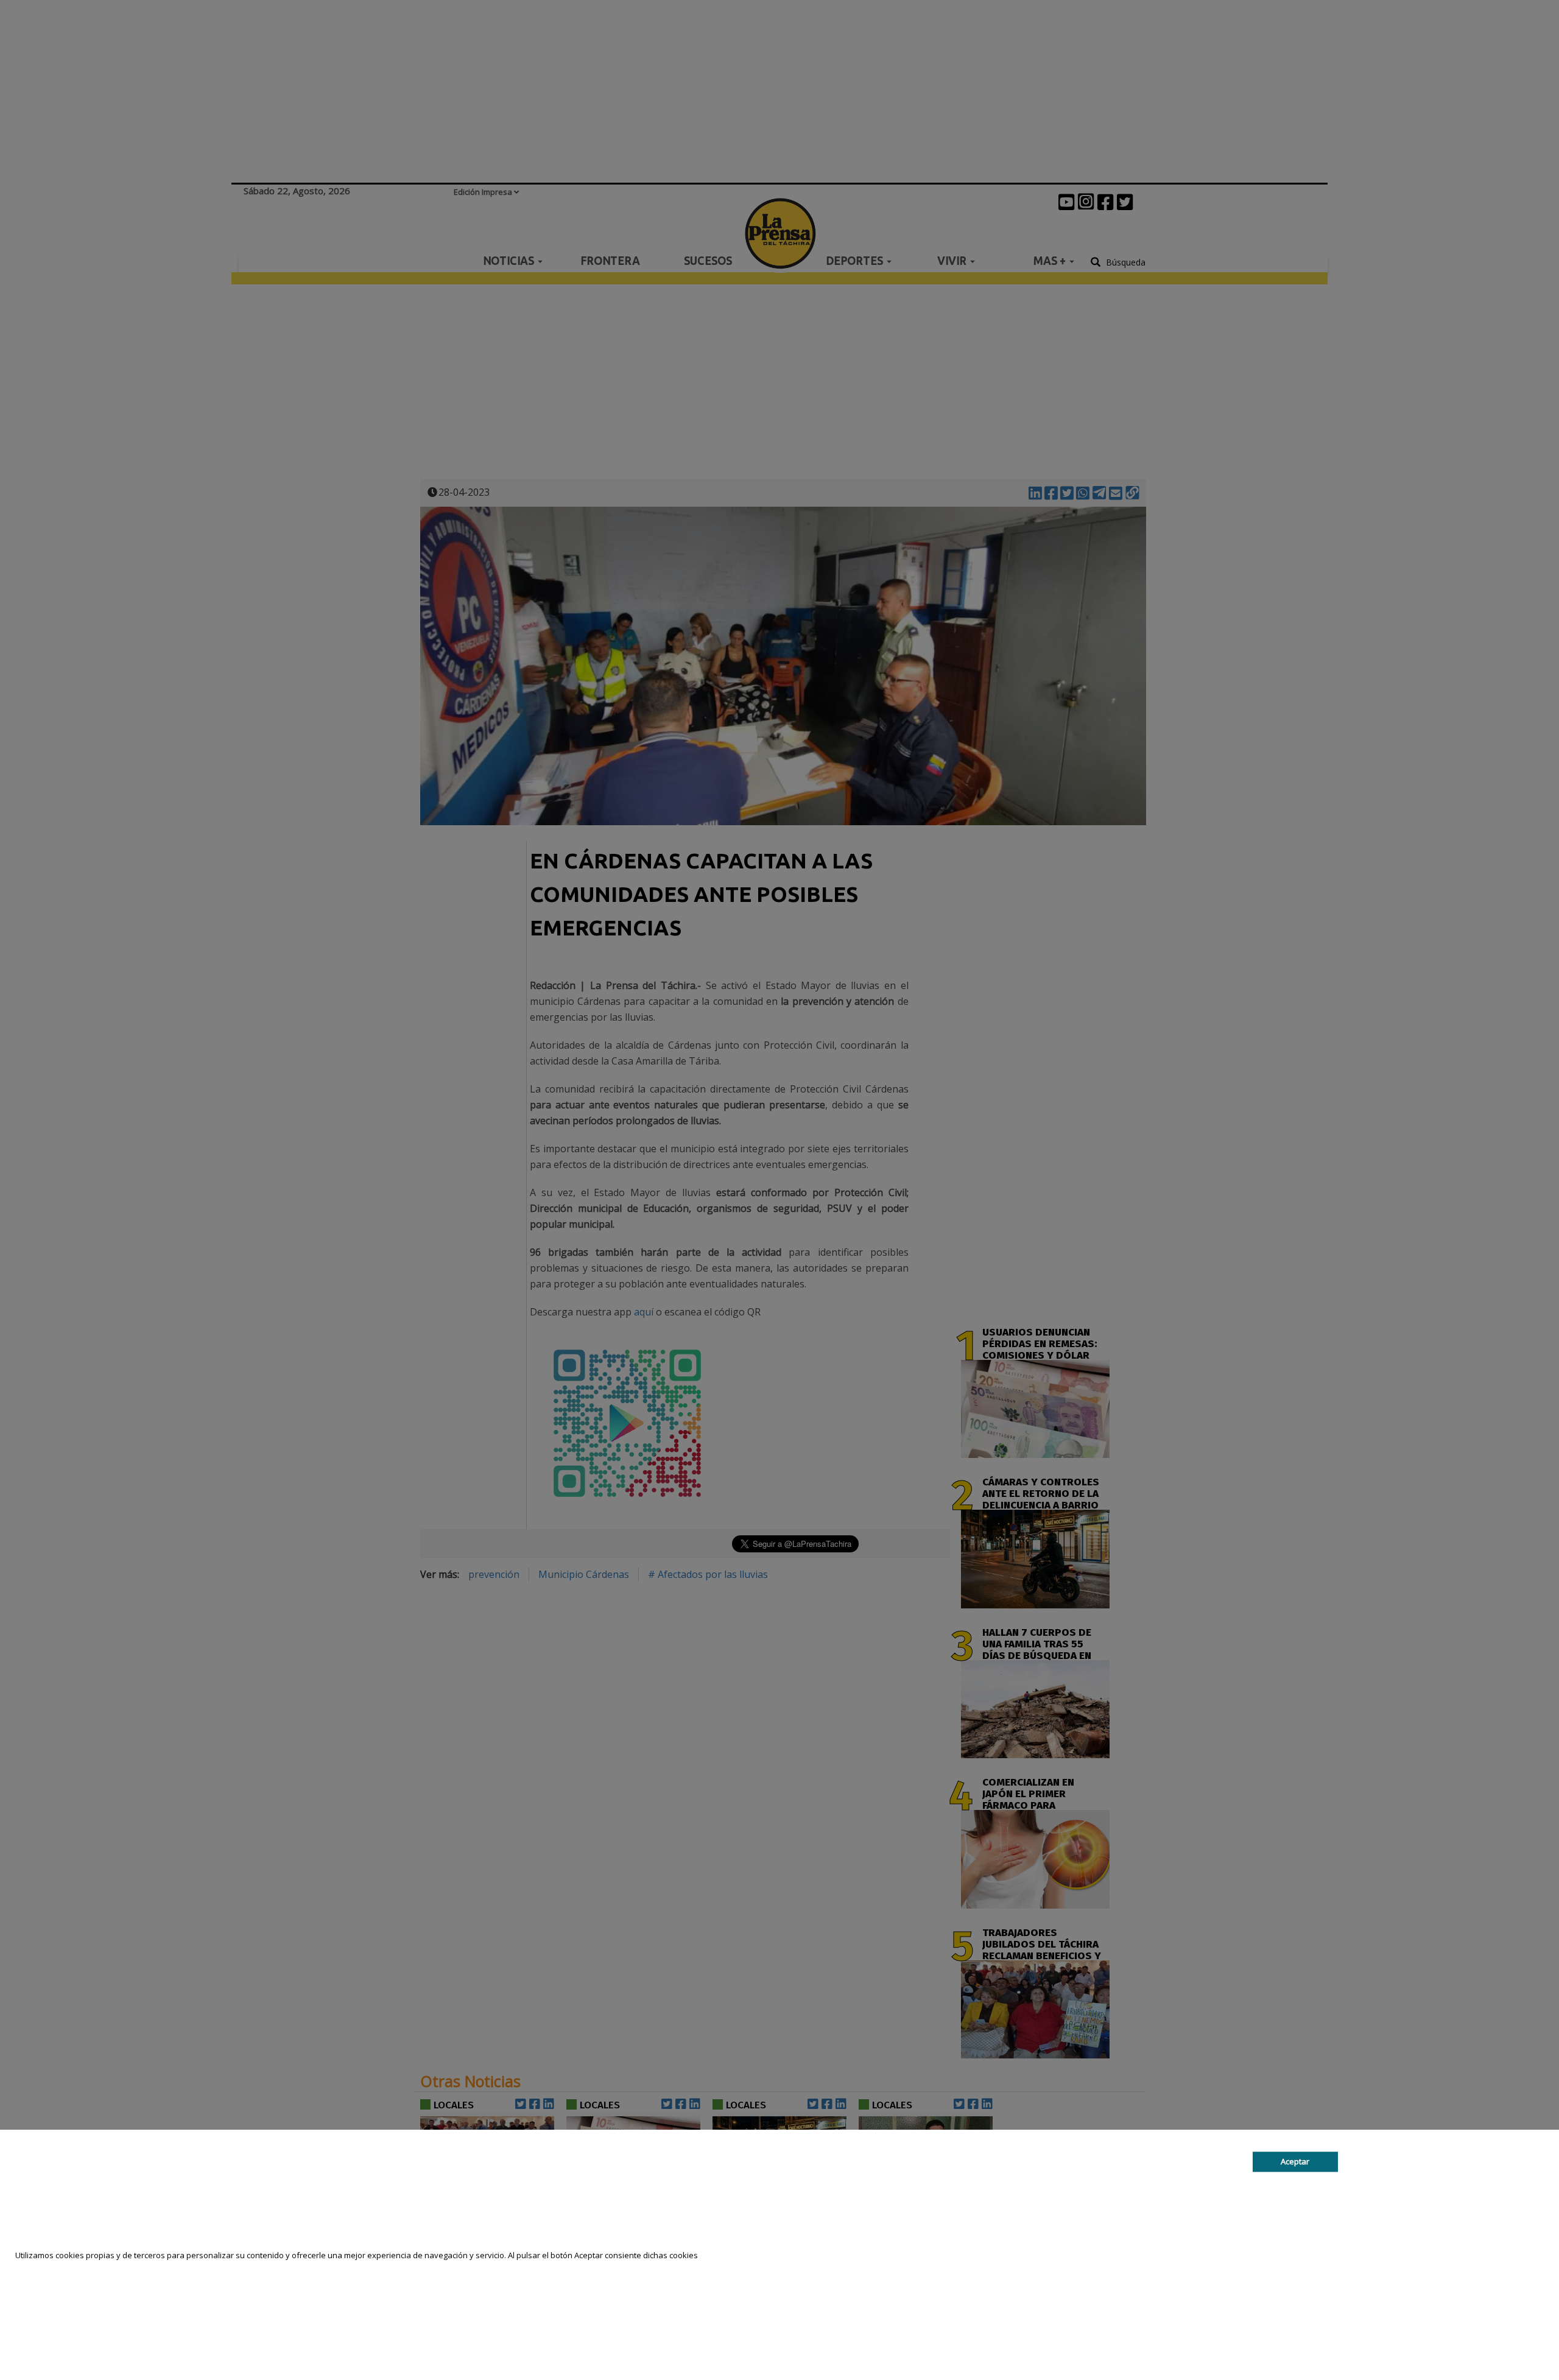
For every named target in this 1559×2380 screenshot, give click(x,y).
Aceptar (1295, 2161)
